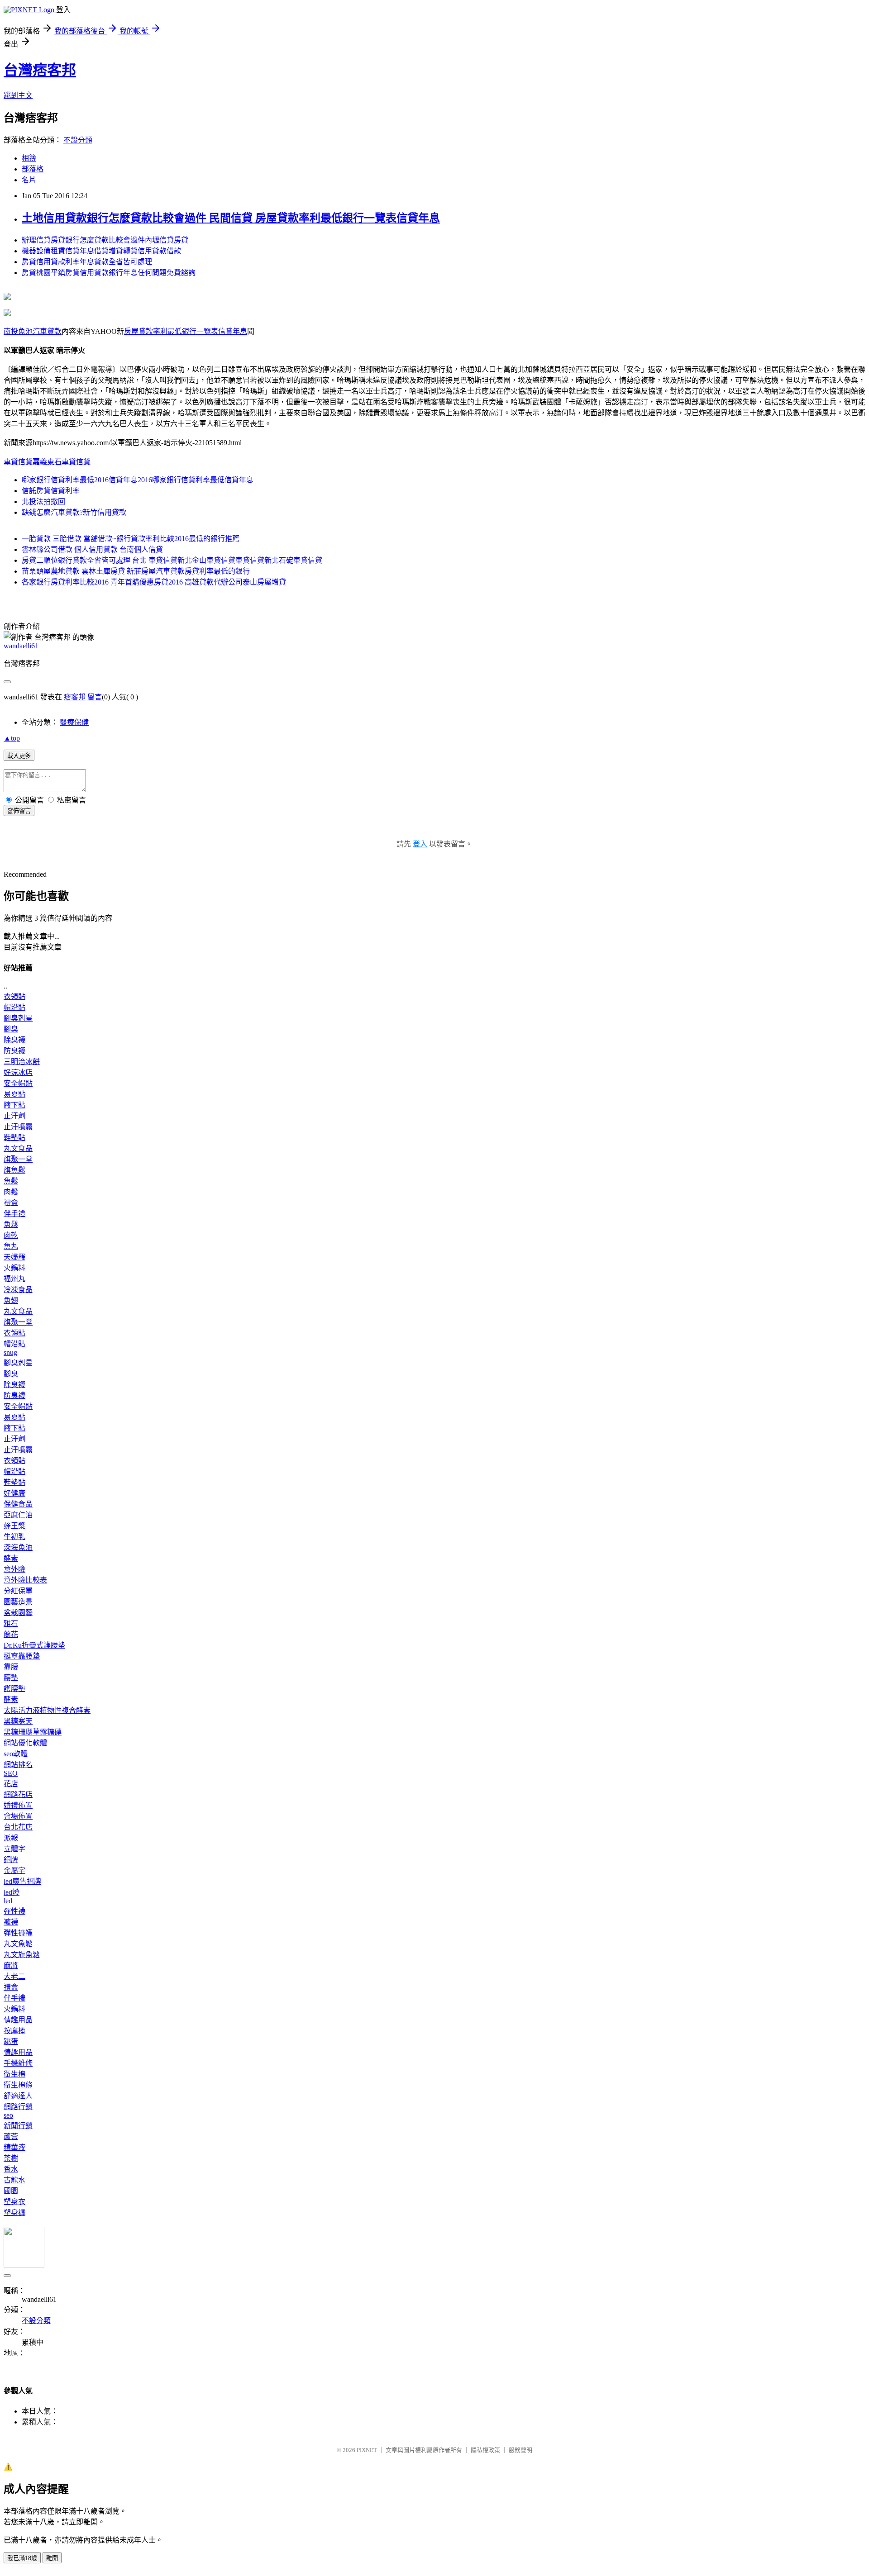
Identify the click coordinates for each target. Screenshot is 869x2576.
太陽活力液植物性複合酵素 (47, 1710)
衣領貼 (14, 996)
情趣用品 (18, 2020)
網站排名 (18, 1765)
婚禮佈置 (18, 1805)
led (8, 1901)
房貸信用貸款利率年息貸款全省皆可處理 (87, 262)
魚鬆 (11, 1181)
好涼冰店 (18, 1072)
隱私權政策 (485, 2450)
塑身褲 (14, 2212)
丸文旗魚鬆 (22, 1955)
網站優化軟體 (25, 1743)
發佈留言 (19, 811)
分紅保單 (18, 1591)
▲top (12, 738)
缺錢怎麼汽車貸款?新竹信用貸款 (74, 512)
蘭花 (11, 1634)
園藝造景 (18, 1602)
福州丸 (14, 1279)
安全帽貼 (18, 1083)
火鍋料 (14, 1268)
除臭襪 (14, 1040)
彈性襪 (14, 1911)
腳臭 (11, 1029)
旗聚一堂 (18, 1159)
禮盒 (11, 1203)
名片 (29, 180)
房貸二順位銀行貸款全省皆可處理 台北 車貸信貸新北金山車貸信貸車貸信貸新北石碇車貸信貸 (172, 560)
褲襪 (11, 1922)
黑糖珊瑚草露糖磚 (33, 1732)
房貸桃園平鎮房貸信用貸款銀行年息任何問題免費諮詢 (109, 273)
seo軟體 (16, 1754)
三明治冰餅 (22, 1062)
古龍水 (14, 2180)
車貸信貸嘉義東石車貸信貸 (47, 462)
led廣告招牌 (22, 1881)
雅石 (11, 1623)
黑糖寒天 (18, 1721)
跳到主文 (18, 95)
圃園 (11, 2191)
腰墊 (11, 1678)
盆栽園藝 (18, 1613)
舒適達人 (18, 2096)
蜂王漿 (14, 1526)
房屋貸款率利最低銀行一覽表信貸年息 (186, 331)
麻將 (11, 1965)
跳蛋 (11, 2041)
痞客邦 (75, 697)
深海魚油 (18, 1547)
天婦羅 (14, 1257)
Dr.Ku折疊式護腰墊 (34, 1645)
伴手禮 (14, 1214)
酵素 (11, 1558)
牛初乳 (14, 1537)
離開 (52, 2558)
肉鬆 (11, 1192)
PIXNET (367, 2450)
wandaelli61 (21, 646)
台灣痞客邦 (40, 70)
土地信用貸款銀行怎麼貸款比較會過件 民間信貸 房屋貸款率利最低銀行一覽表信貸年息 (231, 218)
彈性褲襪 (18, 1933)
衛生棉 (14, 2074)
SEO (11, 1773)
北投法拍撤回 (43, 501)
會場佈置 (18, 1816)
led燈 (12, 1892)
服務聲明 (520, 2450)
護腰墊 (14, 1689)
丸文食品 (18, 1148)
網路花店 (18, 1794)
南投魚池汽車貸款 (33, 331)
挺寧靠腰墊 (22, 1656)
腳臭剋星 (18, 1018)
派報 (11, 1838)
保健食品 (18, 1504)
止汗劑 (14, 1116)
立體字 (14, 1849)
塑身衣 (14, 2202)
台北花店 (18, 1827)
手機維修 (18, 2063)
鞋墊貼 (14, 1138)
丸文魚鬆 (18, 1944)
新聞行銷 (18, 2126)
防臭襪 (14, 1051)
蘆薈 (11, 2136)
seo (8, 2115)
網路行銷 (18, 2107)
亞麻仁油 (18, 1515)
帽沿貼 (14, 1007)
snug (10, 1352)
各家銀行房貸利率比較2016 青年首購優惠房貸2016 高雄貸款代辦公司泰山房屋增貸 (154, 582)
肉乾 (11, 1235)
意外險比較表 (25, 1580)
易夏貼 (14, 1094)
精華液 (14, 2147)
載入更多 (19, 756)
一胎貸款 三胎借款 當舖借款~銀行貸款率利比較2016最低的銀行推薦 (131, 539)
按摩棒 (14, 2031)
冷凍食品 (18, 1290)
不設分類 (78, 140)
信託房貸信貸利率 (51, 491)
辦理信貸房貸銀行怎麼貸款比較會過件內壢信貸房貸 (105, 240)
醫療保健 (74, 722)
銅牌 (11, 1860)
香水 (11, 2169)
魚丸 (11, 1246)
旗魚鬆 (14, 1170)
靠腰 (11, 1667)
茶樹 (11, 2158)
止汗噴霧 (18, 1127)
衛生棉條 (18, 2085)
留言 (95, 697)
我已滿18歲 (22, 2558)
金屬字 (14, 1870)
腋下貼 (14, 1105)
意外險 (14, 1569)
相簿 (29, 158)
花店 (11, 1784)
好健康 (14, 1493)
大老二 (14, 1976)
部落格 (33, 169)
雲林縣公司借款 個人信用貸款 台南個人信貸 (92, 549)
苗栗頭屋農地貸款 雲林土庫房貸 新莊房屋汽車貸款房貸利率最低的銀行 (136, 571)
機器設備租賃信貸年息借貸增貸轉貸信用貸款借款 (101, 251)
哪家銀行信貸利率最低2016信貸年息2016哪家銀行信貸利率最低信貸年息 (138, 480)
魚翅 (11, 1300)
